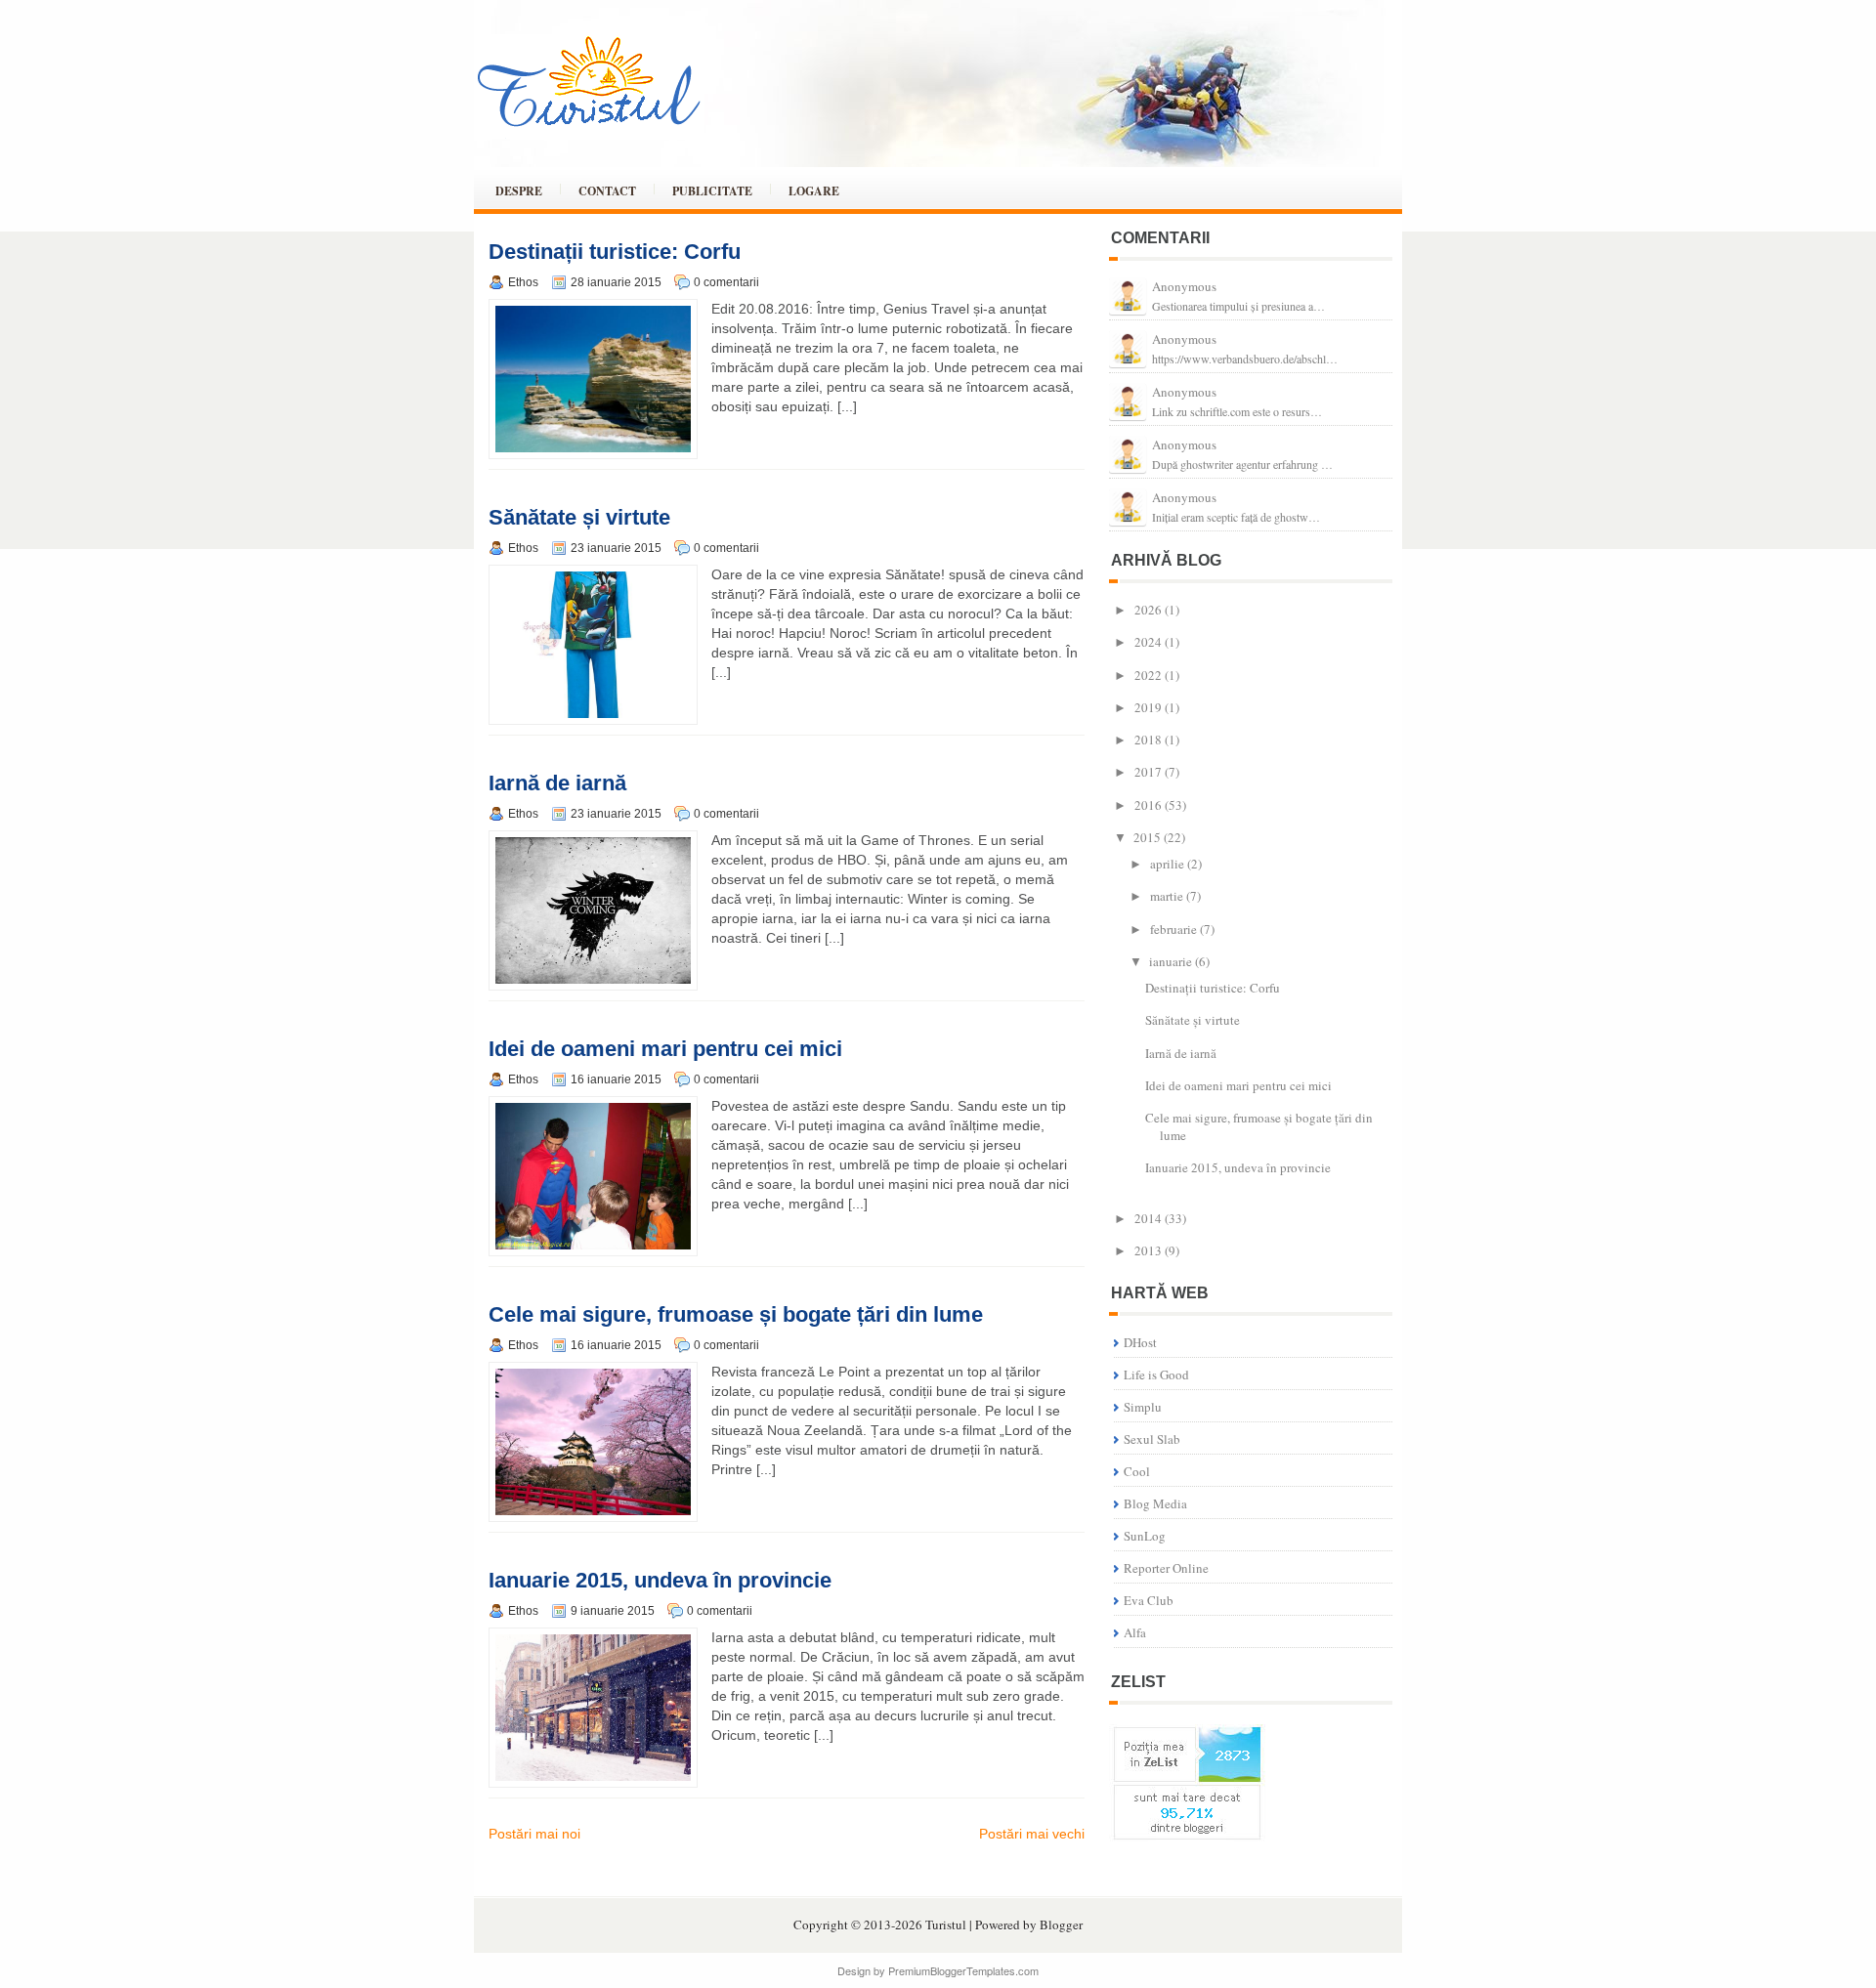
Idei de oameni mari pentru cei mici (665, 1049)
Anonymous (1184, 286)
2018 (1148, 740)
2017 (1148, 772)
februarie (1173, 929)
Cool (1137, 1471)
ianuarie (1171, 961)
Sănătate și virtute (579, 517)
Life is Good (1156, 1375)
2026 (1148, 610)
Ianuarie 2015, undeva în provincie (660, 1580)
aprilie (1167, 864)
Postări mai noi (534, 1834)
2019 (1148, 707)
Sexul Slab (1152, 1439)
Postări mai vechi (1032, 1834)
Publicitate (712, 191)
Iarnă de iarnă (557, 783)
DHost (1140, 1342)
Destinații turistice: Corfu (615, 252)
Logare (814, 191)
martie (1167, 896)
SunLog (1145, 1536)
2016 (1148, 805)
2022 (1148, 675)
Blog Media (1155, 1503)
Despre (519, 191)
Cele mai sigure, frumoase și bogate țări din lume (736, 1314)
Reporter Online (1166, 1568)
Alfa (1135, 1632)
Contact (607, 191)
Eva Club (1149, 1600)
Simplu (1143, 1407)
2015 (1147, 837)
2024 (1148, 642)
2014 (1148, 1218)
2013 (1148, 1250)
